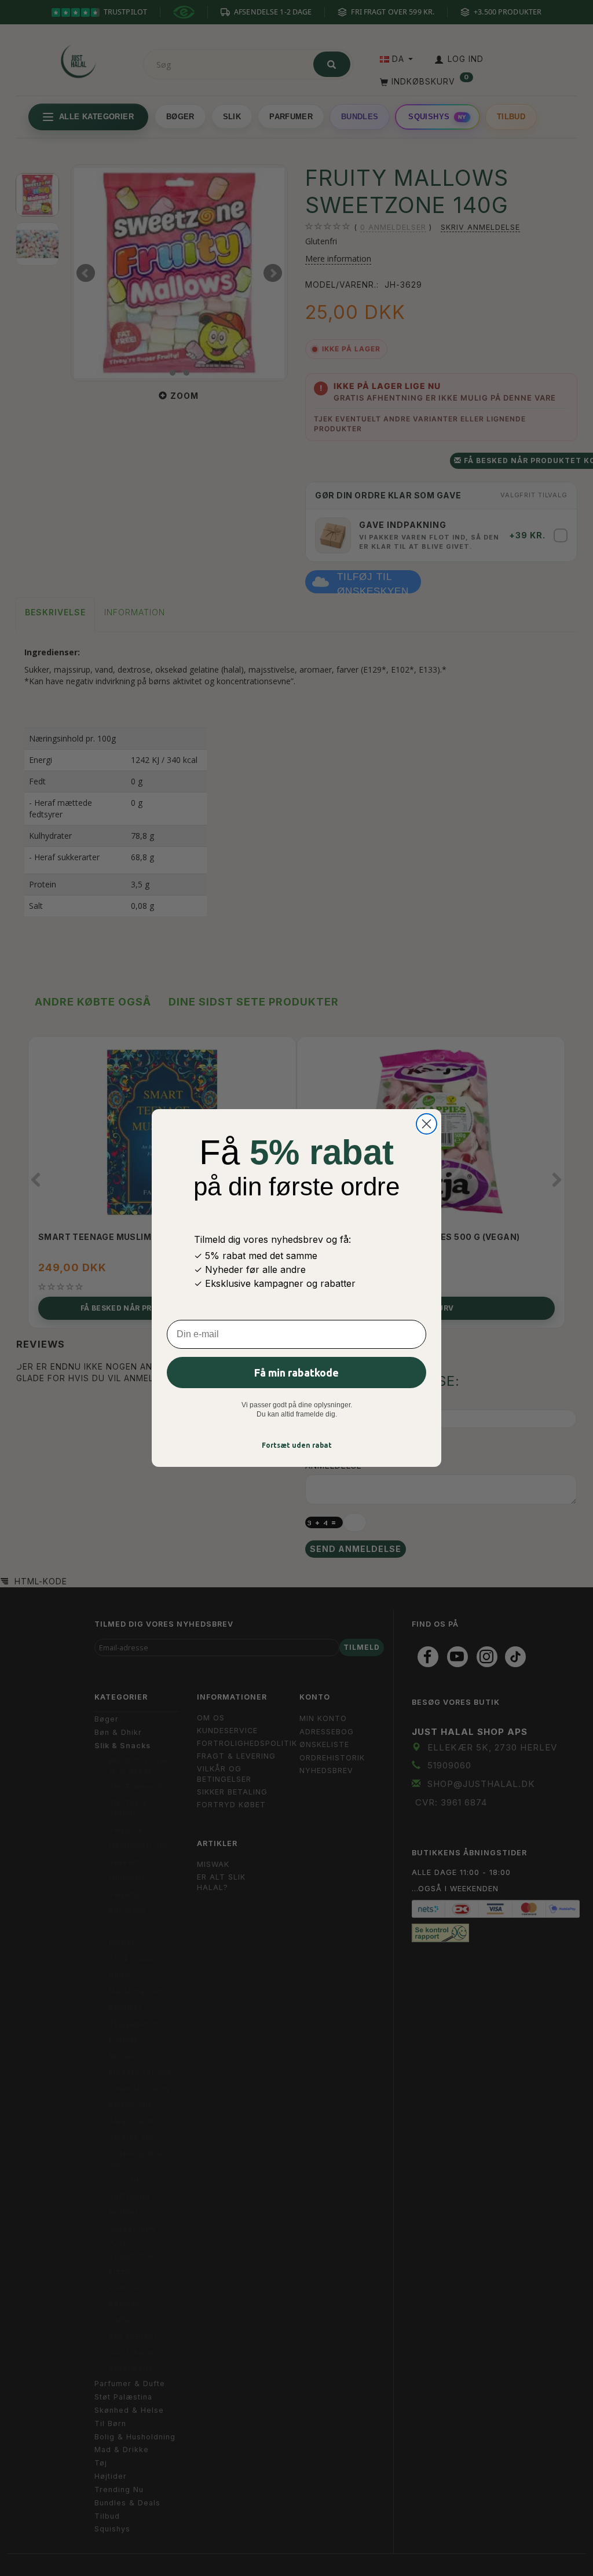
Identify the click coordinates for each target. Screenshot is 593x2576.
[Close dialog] (427, 1124)
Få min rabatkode (296, 1373)
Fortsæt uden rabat (297, 1445)
